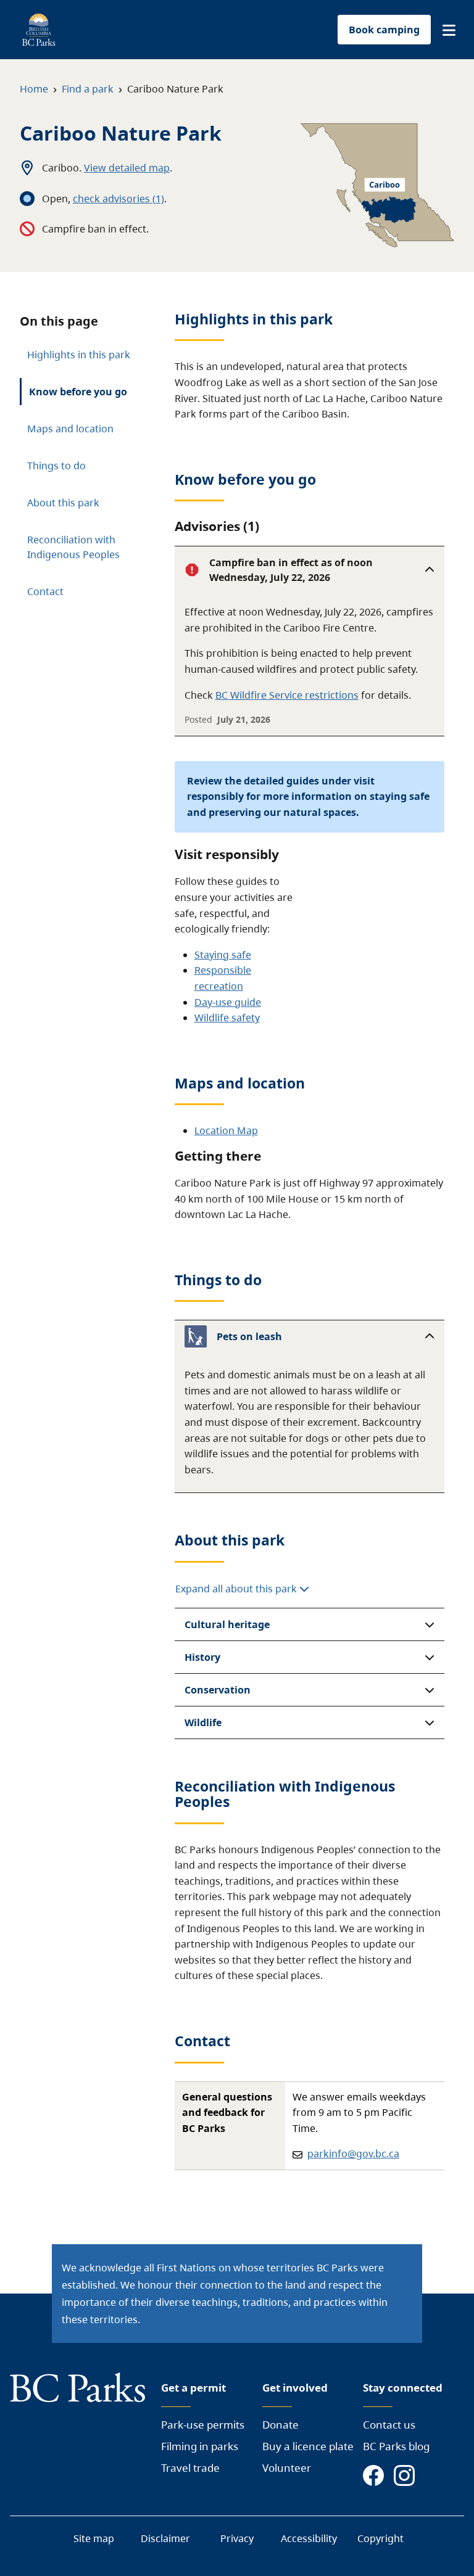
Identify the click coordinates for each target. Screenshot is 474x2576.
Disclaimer (165, 2538)
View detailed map (127, 168)
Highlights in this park (79, 355)
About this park (63, 503)
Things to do (56, 466)
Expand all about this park (237, 1589)
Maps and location (70, 429)
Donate (281, 2425)
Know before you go (78, 392)
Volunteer (287, 2468)
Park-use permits (203, 2425)
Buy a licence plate (308, 2446)
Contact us (389, 2425)
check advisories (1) (118, 199)
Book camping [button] (384, 30)
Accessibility (309, 2538)
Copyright (380, 2538)
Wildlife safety (227, 1018)
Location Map (226, 1130)
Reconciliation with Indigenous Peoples (73, 547)
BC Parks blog (396, 2446)
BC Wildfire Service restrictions (287, 695)
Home (34, 89)
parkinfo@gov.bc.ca (353, 2154)
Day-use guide (228, 1002)
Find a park (88, 89)
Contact (45, 591)
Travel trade (190, 2468)
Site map (94, 2538)
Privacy (237, 2538)
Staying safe (223, 955)
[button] (449, 30)
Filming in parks (200, 2446)
